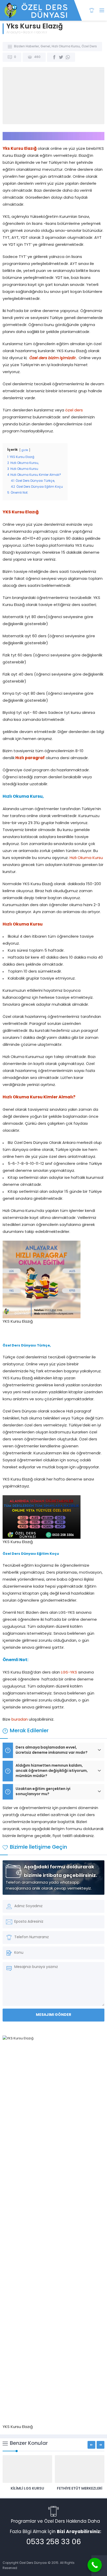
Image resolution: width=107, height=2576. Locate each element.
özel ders (74, 410)
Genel (45, 47)
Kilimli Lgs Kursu (27, 2489)
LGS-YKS (69, 1673)
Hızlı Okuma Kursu (66, 47)
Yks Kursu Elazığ (20, 149)
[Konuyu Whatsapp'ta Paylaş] (68, 57)
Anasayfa (14, 33)
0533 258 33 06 (54, 2542)
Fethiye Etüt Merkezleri (80, 2489)
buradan (20, 1720)
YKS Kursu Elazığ (21, 512)
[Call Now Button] (95, 2565)
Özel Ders (89, 47)
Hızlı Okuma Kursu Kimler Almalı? (39, 1097)
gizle (25, 450)
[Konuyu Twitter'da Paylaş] (61, 57)
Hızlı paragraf (30, 758)
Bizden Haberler (35, 33)
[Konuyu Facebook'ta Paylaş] (54, 57)
